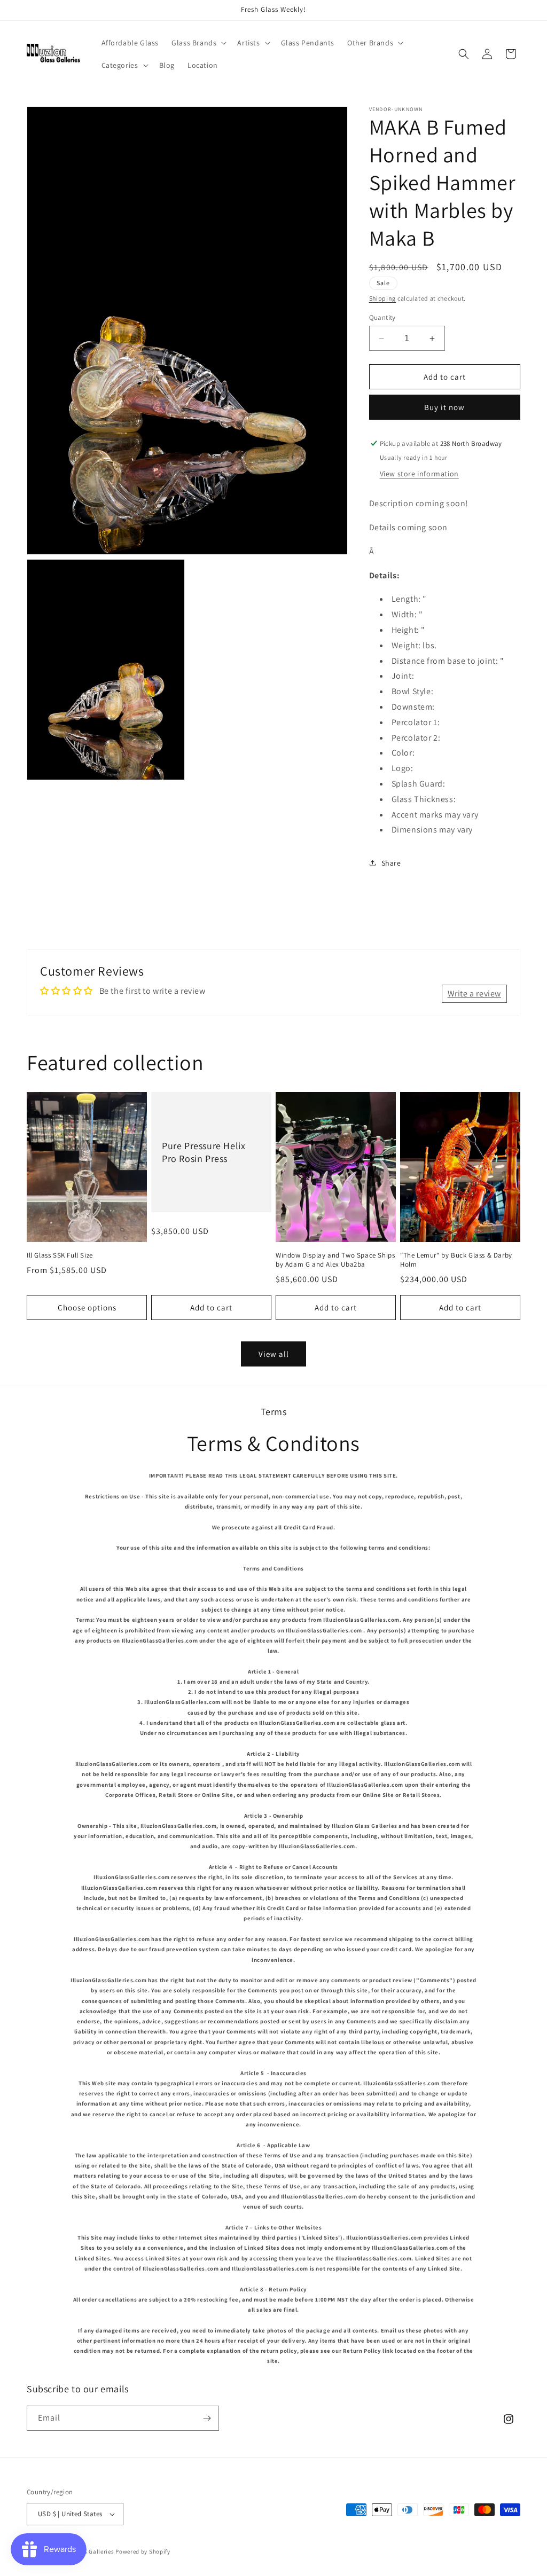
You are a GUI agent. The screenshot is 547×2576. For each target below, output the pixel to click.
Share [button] (391, 863)
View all (274, 1354)
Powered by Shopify (143, 2551)
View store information (419, 474)
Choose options (87, 1307)
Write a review (474, 994)
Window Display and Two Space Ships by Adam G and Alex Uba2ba (335, 1260)
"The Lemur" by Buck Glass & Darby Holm (456, 1260)
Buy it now (444, 407)
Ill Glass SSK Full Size (60, 1255)
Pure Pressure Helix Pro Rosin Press (204, 1152)
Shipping (383, 298)
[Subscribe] (207, 2418)
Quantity (382, 317)
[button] (198, 43)
